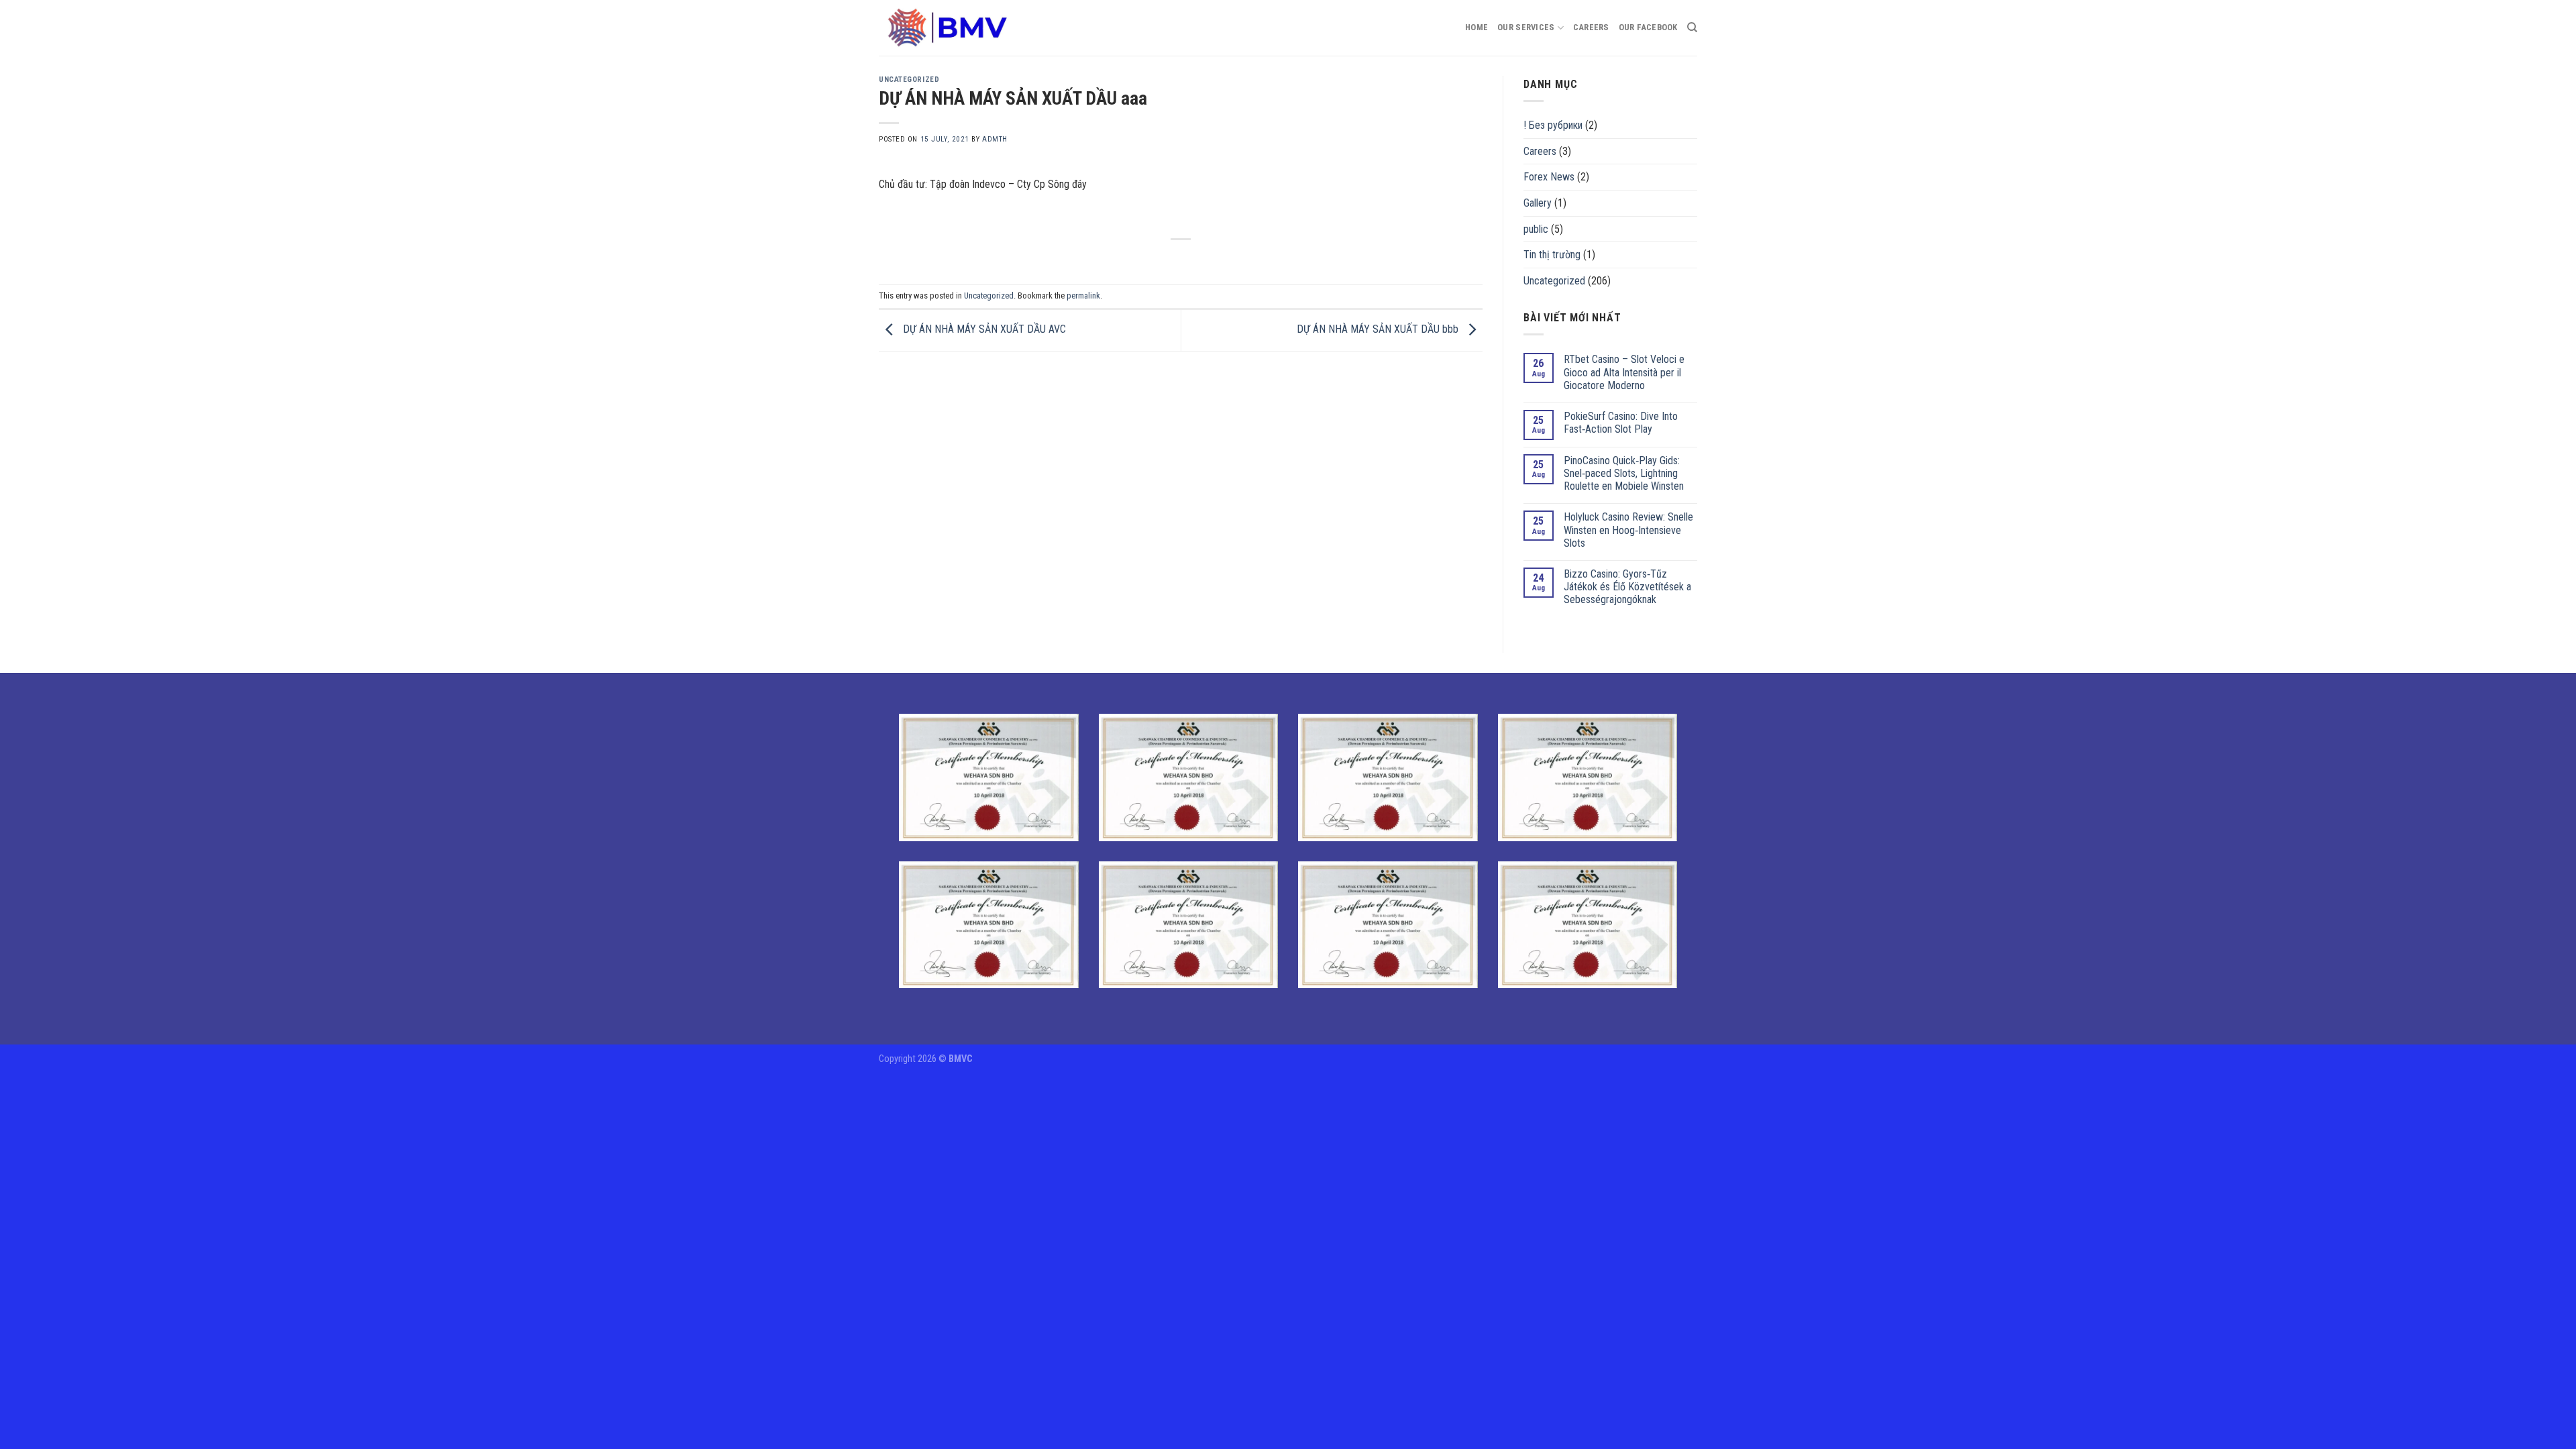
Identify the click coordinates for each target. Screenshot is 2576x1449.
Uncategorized (909, 79)
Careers (1591, 27)
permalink (1083, 296)
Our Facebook (1648, 27)
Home (1477, 27)
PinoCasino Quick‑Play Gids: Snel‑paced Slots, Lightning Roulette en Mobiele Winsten (1624, 473)
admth (995, 139)
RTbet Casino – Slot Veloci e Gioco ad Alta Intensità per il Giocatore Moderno (1624, 372)
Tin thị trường (1552, 255)
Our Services (1526, 27)
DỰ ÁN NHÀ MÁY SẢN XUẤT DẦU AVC (983, 330)
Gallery (1538, 203)
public (1536, 229)
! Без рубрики (1553, 125)
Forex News (1549, 177)
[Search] (1692, 28)
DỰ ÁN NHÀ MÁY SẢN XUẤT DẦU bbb (1379, 330)
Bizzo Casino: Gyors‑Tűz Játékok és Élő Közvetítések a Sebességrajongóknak (1627, 587)
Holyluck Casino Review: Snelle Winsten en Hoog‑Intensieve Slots (1628, 530)
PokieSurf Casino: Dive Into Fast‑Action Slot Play (1621, 423)
